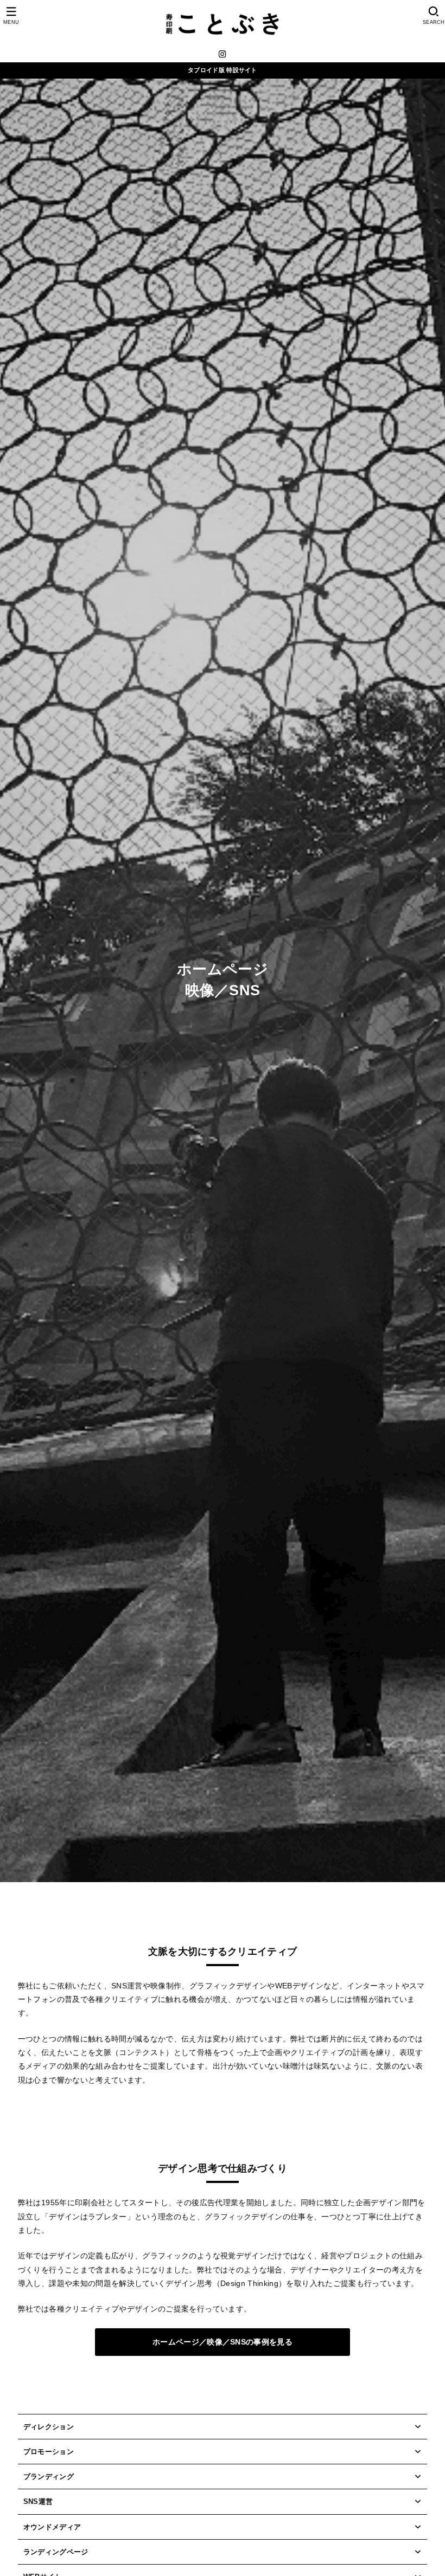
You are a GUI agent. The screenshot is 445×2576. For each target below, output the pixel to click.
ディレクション (49, 2427)
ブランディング (49, 2477)
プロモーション (49, 2452)
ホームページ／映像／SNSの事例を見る (223, 2342)
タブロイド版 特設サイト (223, 70)
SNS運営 (38, 2501)
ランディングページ (56, 2552)
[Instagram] (222, 54)
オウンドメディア (52, 2527)
